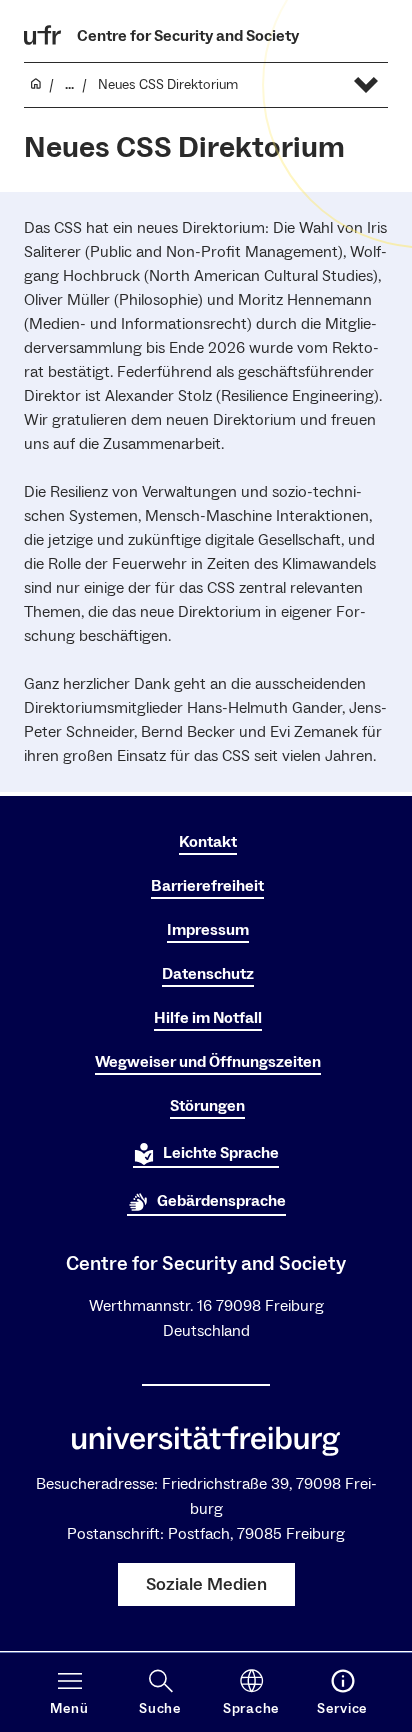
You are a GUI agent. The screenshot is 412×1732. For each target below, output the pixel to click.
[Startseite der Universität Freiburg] (43, 35)
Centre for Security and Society (188, 36)
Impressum (208, 930)
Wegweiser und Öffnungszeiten (208, 1062)
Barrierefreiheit (207, 886)
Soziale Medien (206, 1584)
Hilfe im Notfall (208, 1018)
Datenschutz (208, 974)
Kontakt (208, 842)
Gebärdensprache (221, 1201)
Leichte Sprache (221, 1153)
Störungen (207, 1106)
